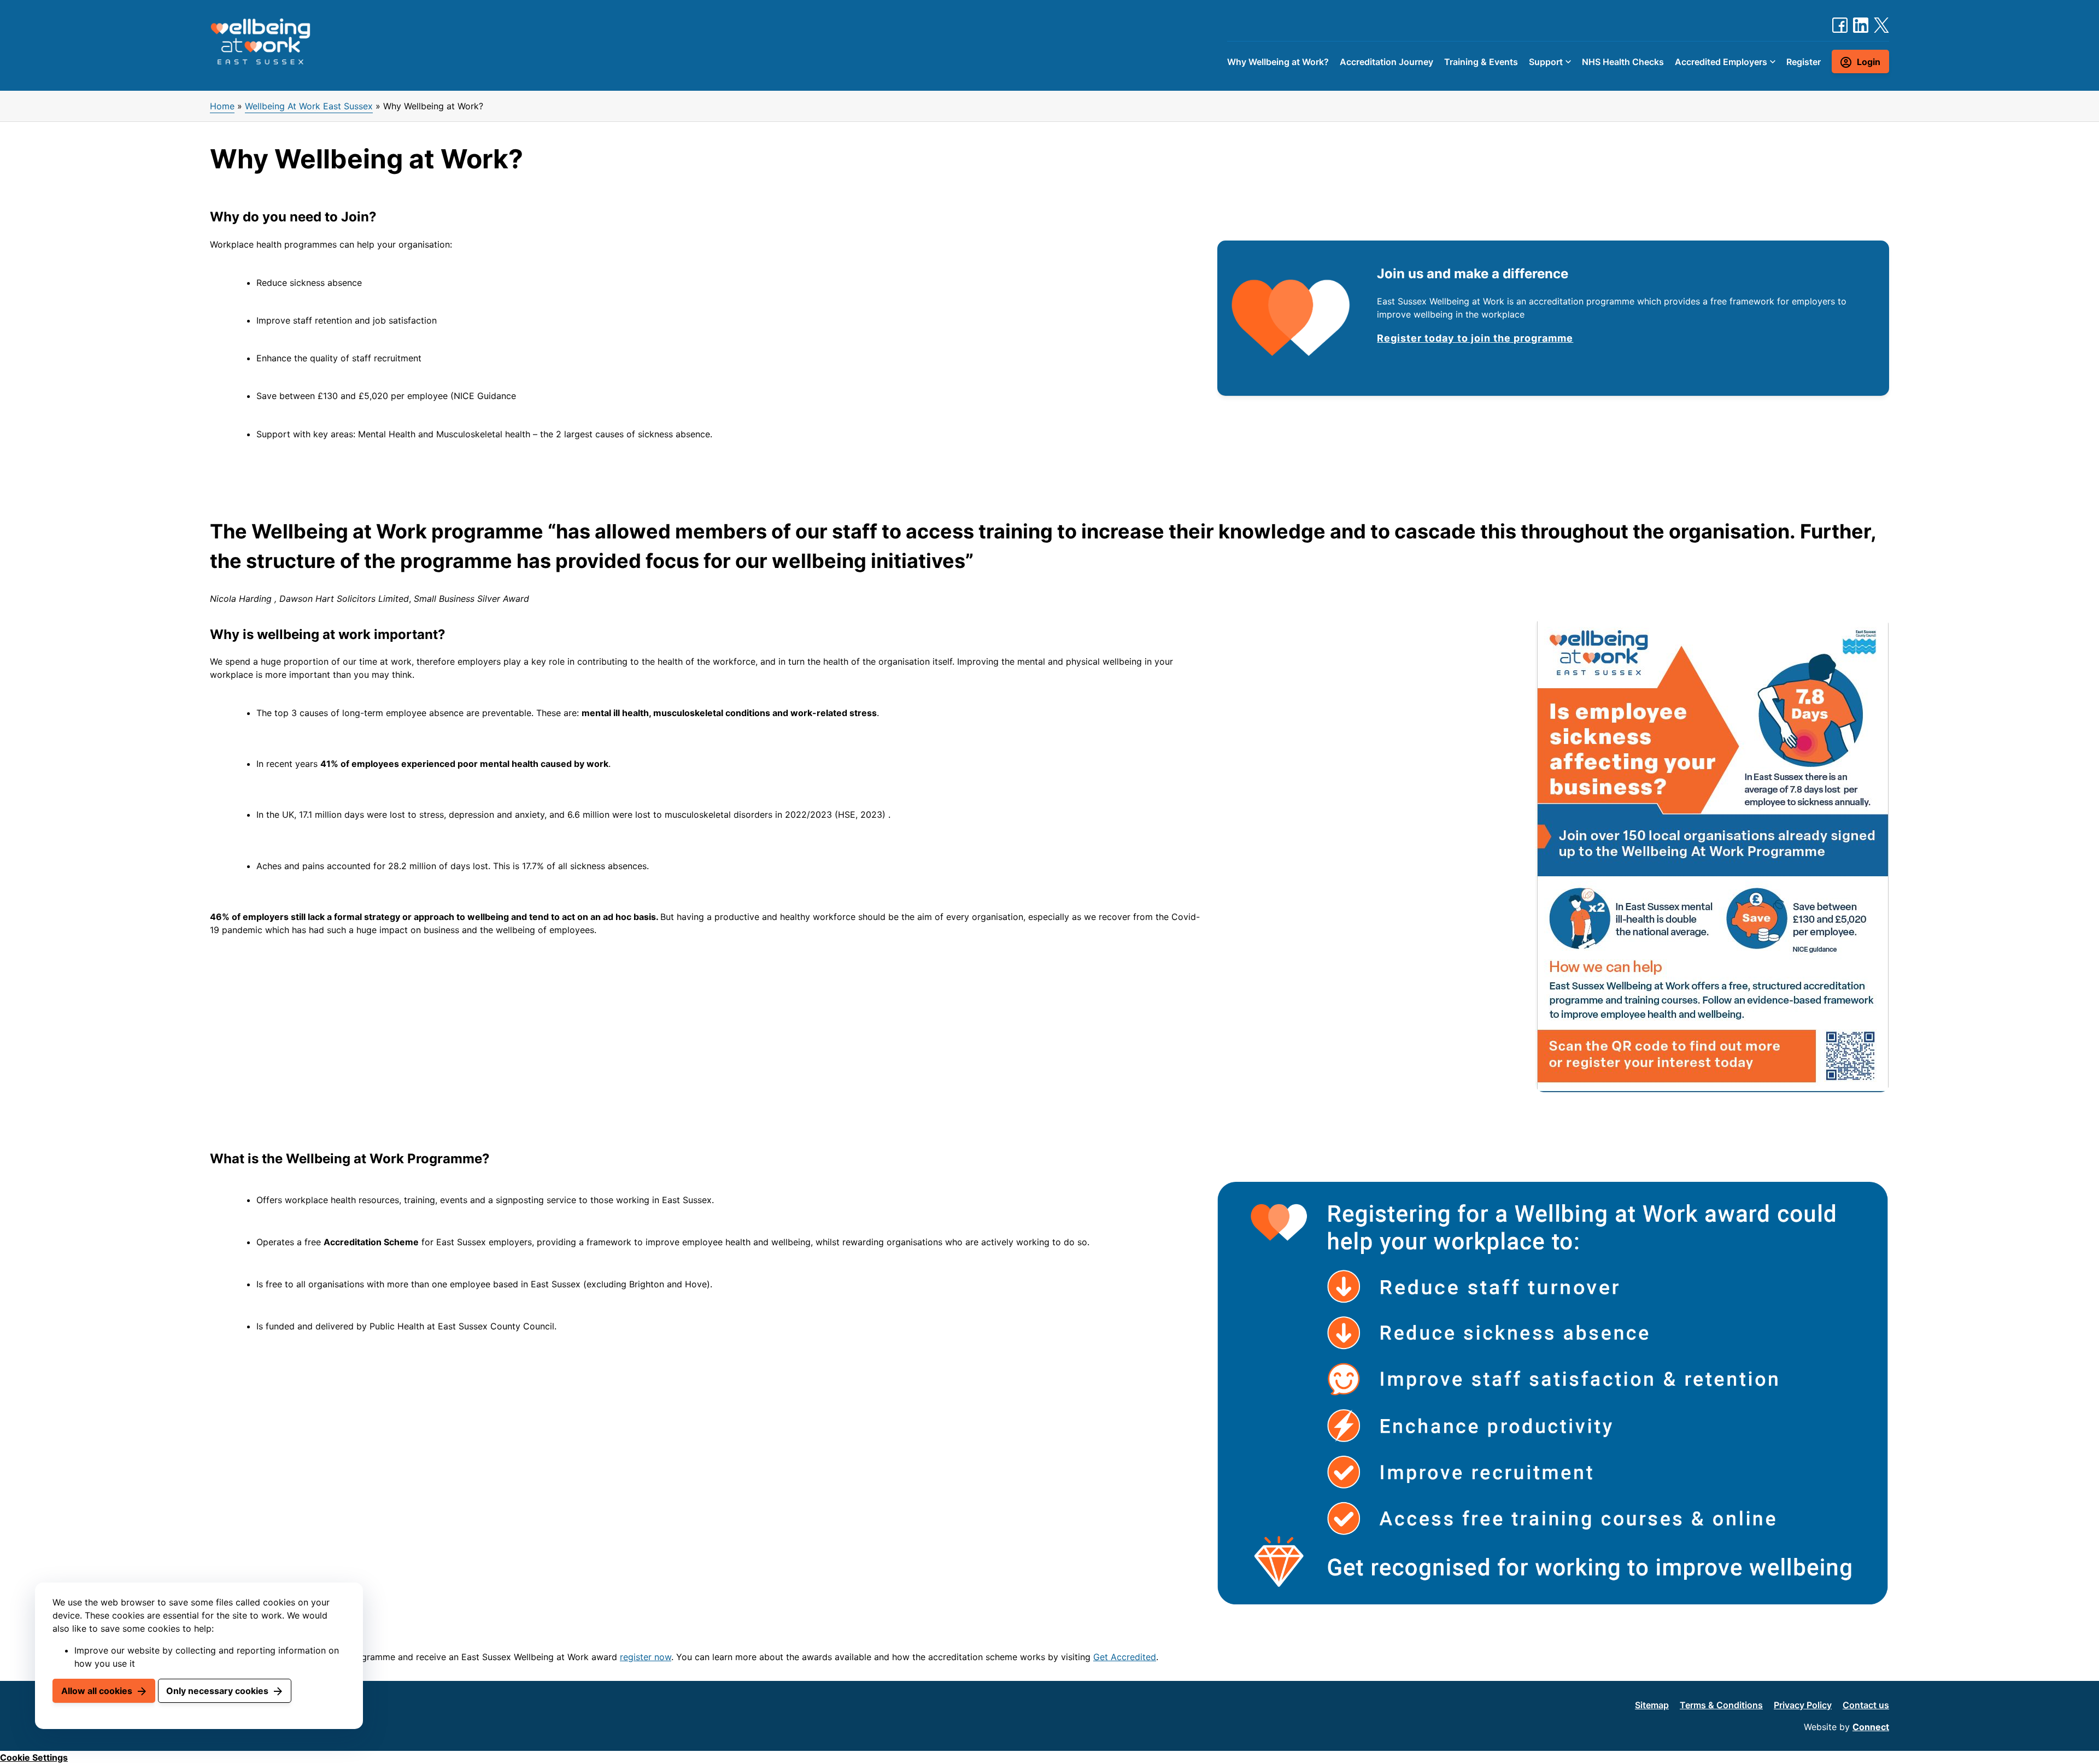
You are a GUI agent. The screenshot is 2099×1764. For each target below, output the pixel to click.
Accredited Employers (1721, 62)
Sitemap (1652, 1705)
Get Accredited (1125, 1657)
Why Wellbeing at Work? (1278, 62)
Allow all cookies (97, 1691)
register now (646, 1657)
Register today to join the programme (1475, 338)
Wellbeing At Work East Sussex (309, 106)
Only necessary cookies (217, 1691)
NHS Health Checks (1623, 62)
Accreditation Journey (1386, 62)
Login (1869, 62)
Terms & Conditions (1721, 1705)
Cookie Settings (34, 1757)
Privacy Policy (1803, 1705)
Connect (1871, 1727)
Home (222, 106)
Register (1804, 62)
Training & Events (1481, 62)
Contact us (1866, 1705)
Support (1546, 62)
